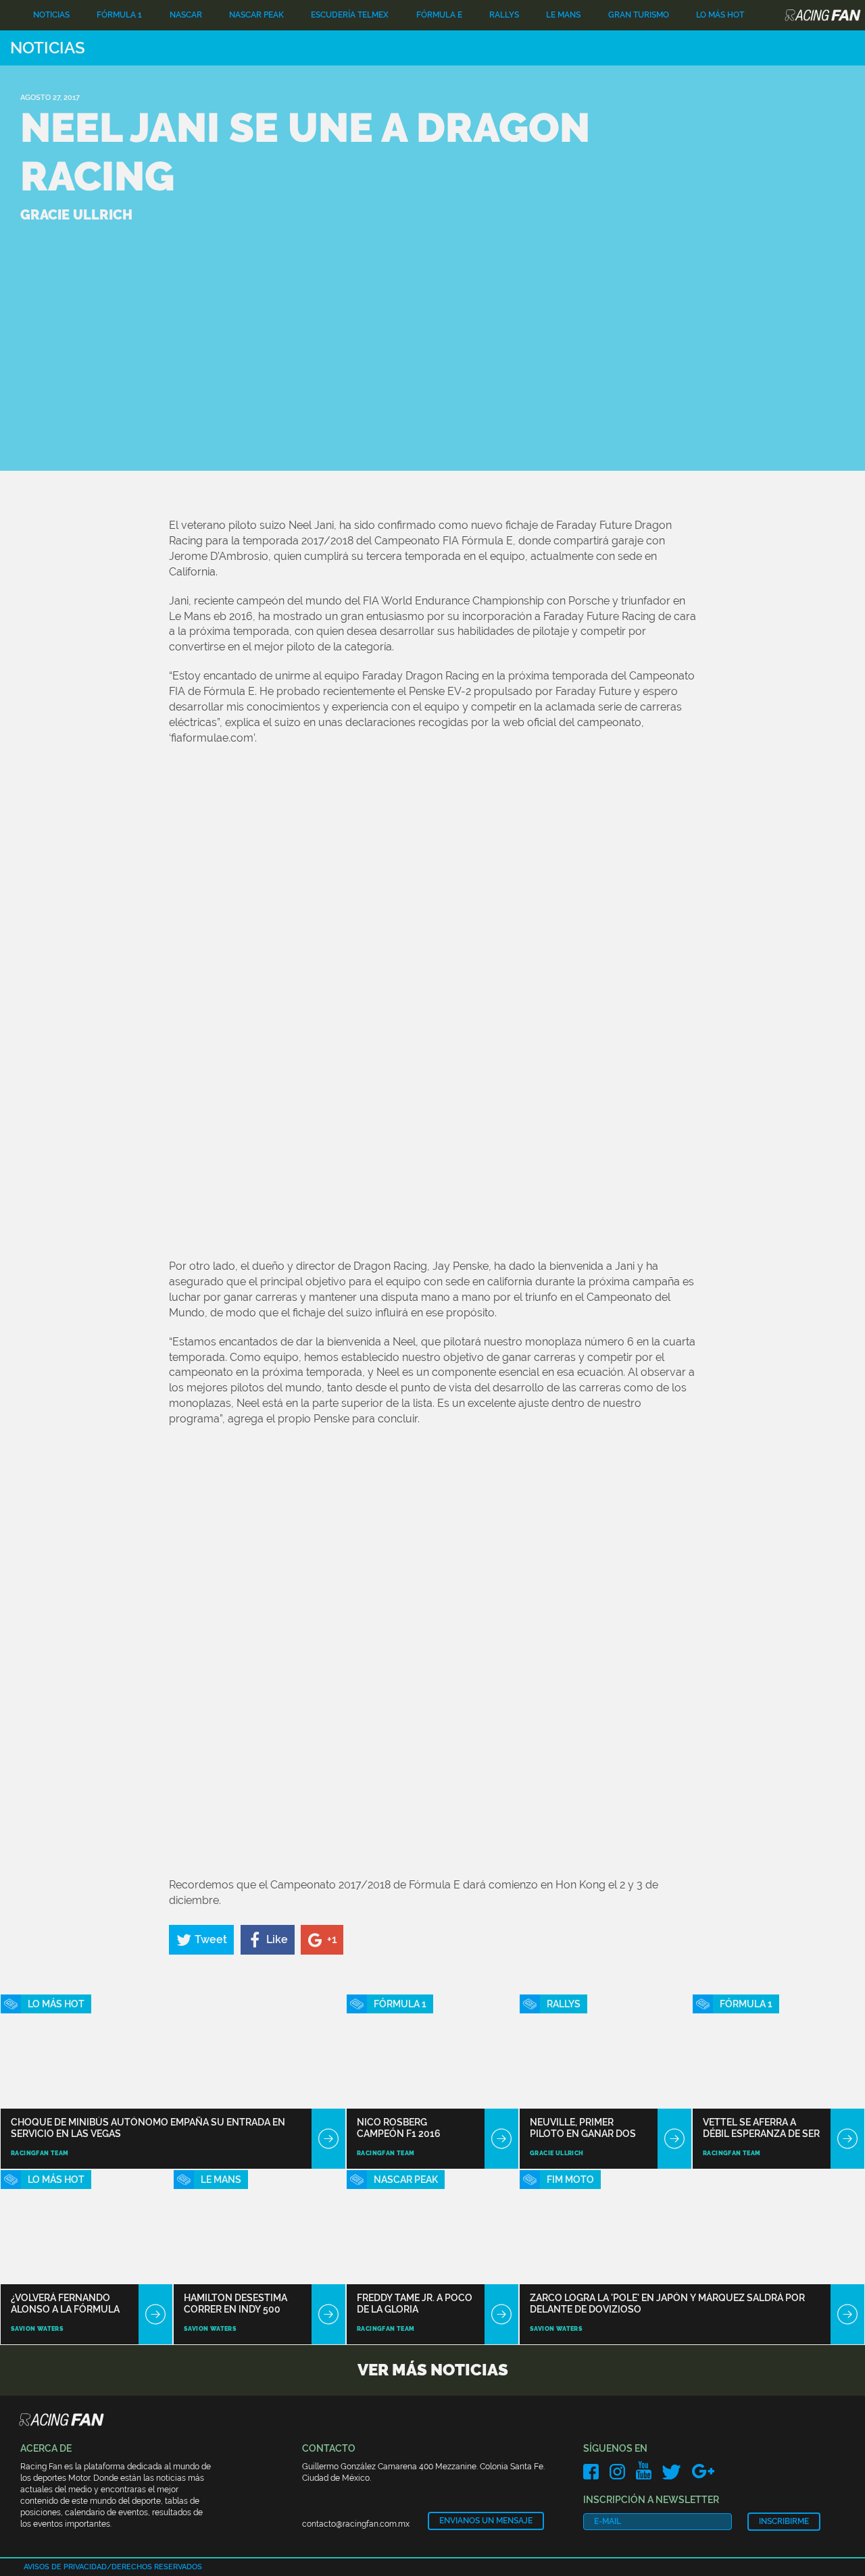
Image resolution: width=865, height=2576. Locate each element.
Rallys (504, 15)
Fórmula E (439, 15)
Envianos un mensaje (486, 2521)
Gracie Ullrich (557, 2153)
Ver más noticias (433, 2370)
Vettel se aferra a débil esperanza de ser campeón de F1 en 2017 (761, 2128)
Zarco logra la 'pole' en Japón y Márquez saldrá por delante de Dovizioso (667, 2303)
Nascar (186, 15)
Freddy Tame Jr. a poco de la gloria (415, 2303)
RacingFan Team (40, 2153)
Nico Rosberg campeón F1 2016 (399, 2128)
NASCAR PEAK (256, 15)
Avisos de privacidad (65, 2567)
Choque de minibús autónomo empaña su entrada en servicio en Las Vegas (148, 2128)
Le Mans (563, 15)
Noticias (51, 15)
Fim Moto (570, 2180)
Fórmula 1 (119, 15)
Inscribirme (784, 2521)
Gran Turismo (639, 15)
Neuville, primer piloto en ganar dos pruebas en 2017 (583, 2128)
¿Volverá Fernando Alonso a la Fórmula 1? (65, 2303)
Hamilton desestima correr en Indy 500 (236, 2303)
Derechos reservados (157, 2567)
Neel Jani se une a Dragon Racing (305, 152)
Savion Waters (37, 2329)
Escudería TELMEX (350, 15)
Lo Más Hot (720, 15)
